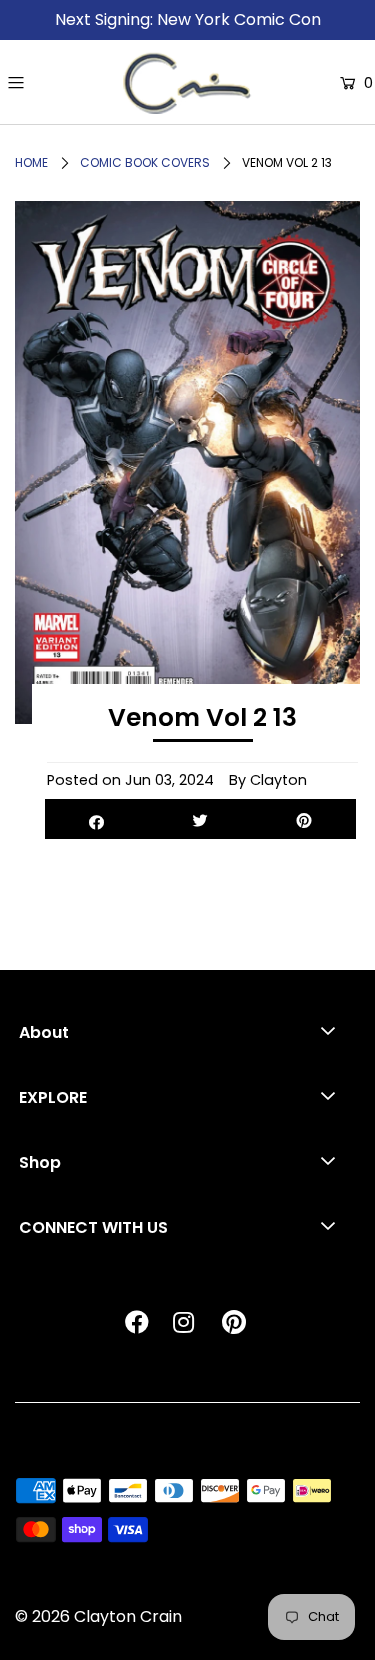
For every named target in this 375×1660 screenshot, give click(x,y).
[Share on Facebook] (96, 819)
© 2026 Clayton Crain (98, 1616)
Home (31, 162)
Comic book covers (145, 162)
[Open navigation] (61, 83)
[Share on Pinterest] (303, 819)
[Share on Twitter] (200, 819)
